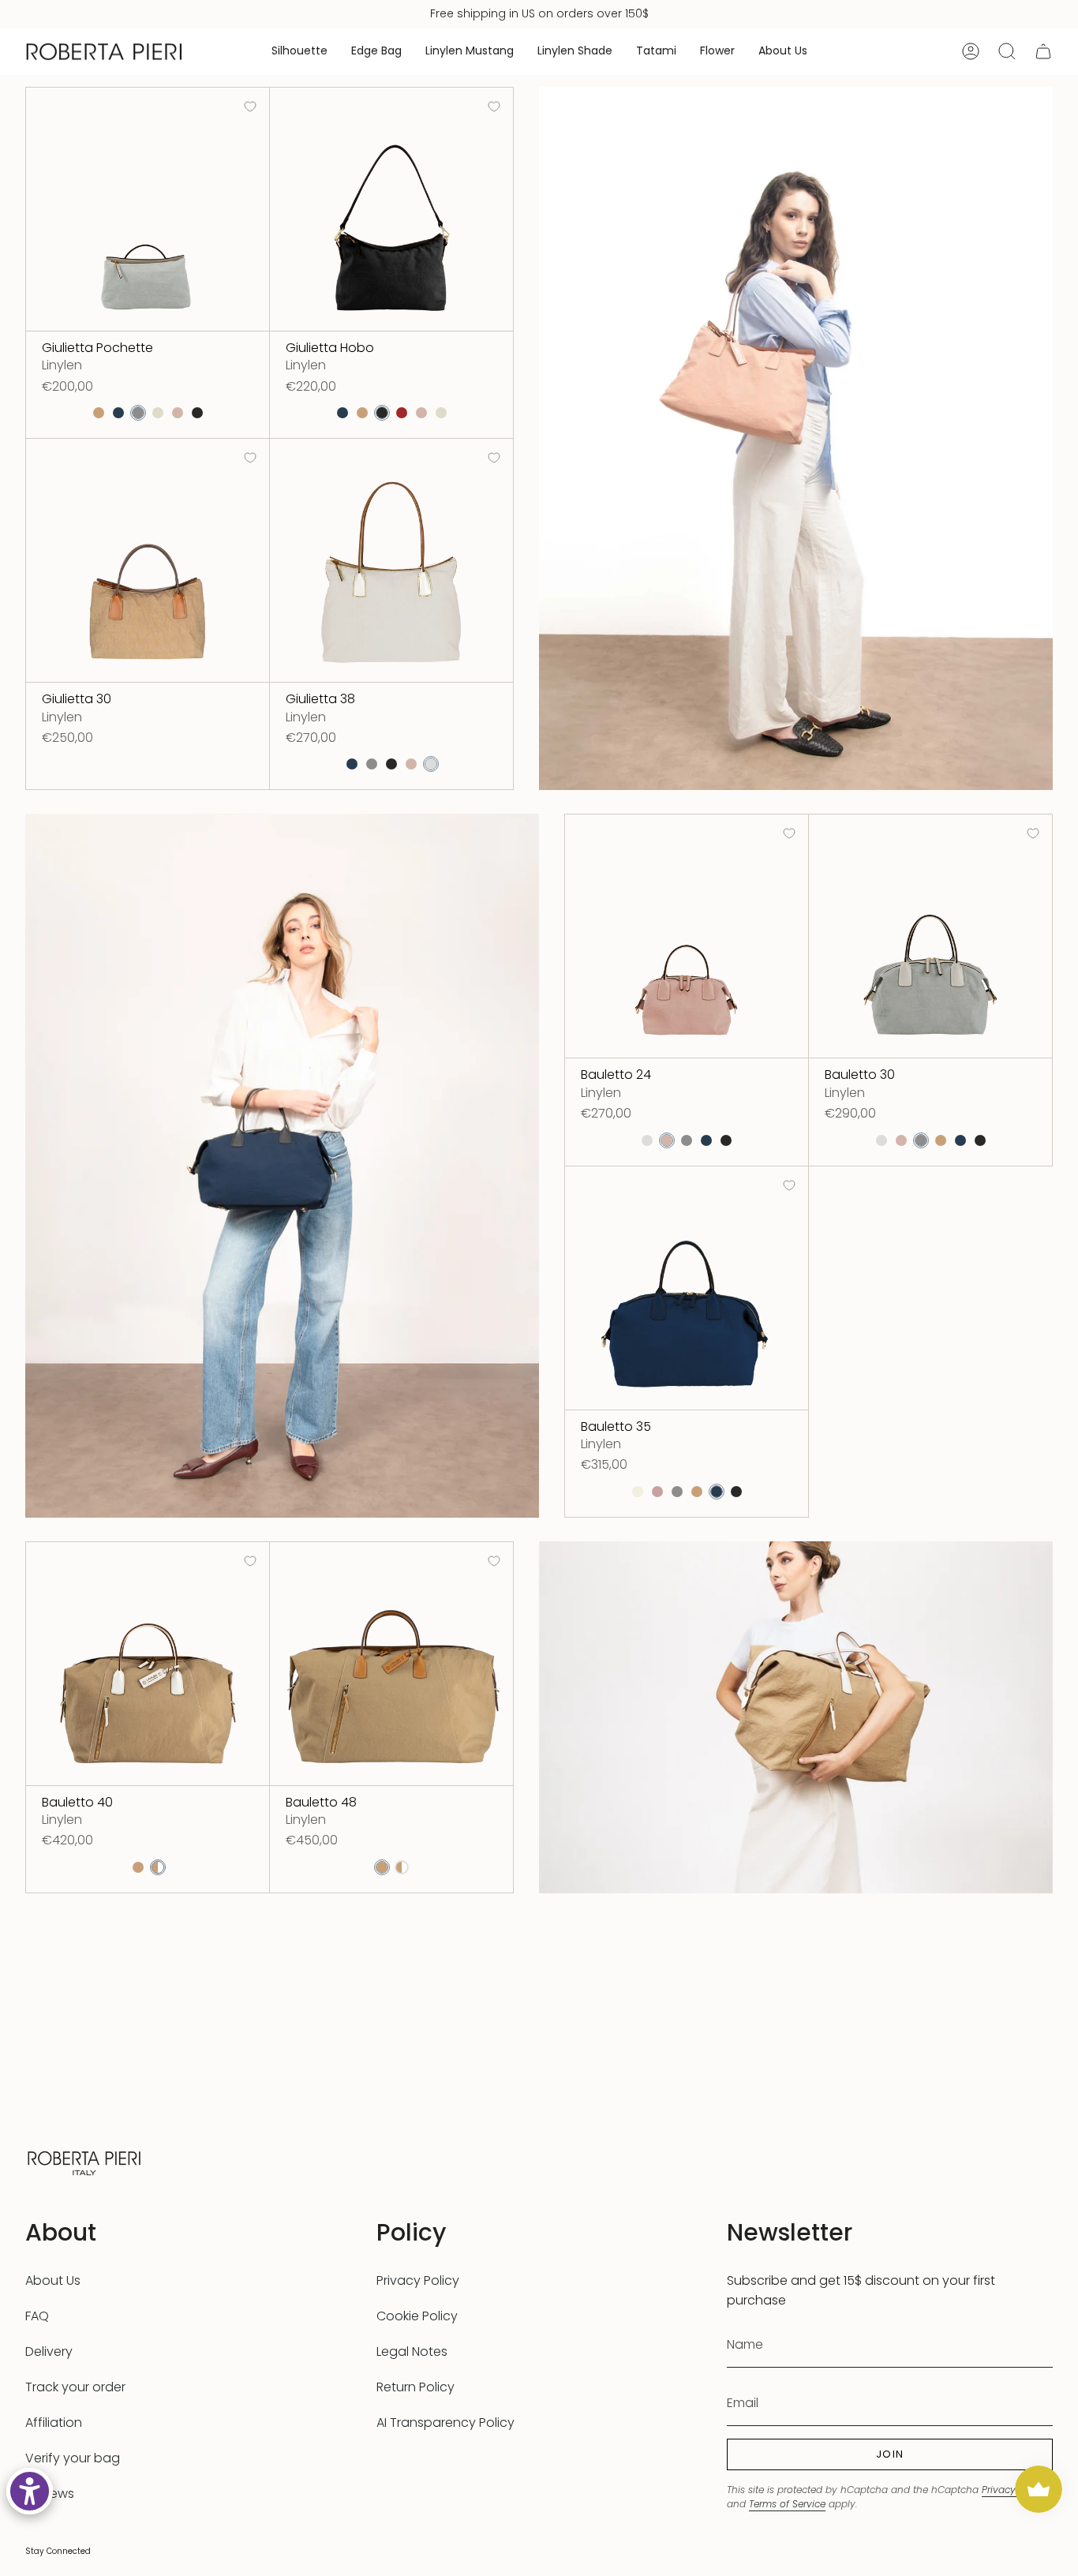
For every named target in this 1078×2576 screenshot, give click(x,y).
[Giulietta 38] (391, 560)
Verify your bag (73, 2458)
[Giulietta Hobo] (391, 209)
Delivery (49, 2351)
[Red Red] (402, 413)
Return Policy (415, 2387)
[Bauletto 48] (391, 1664)
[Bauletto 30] (930, 936)
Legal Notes (412, 2351)
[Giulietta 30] (148, 560)
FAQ (37, 2316)
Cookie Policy (417, 2316)
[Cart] (1043, 51)
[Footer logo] (84, 2161)
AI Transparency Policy (445, 2422)
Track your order (75, 2387)
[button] (299, 52)
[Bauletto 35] (687, 1288)
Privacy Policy (418, 2280)
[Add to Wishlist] (250, 107)
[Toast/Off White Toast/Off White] (158, 1867)
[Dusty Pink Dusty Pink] (178, 413)
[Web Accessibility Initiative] (30, 2491)
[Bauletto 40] (148, 1664)
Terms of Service (787, 2504)
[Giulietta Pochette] (148, 209)
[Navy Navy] (118, 413)
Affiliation (54, 2422)
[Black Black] (197, 413)
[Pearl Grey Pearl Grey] (138, 413)
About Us (53, 2280)
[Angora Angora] (158, 413)
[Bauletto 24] (687, 936)
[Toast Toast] (99, 413)
